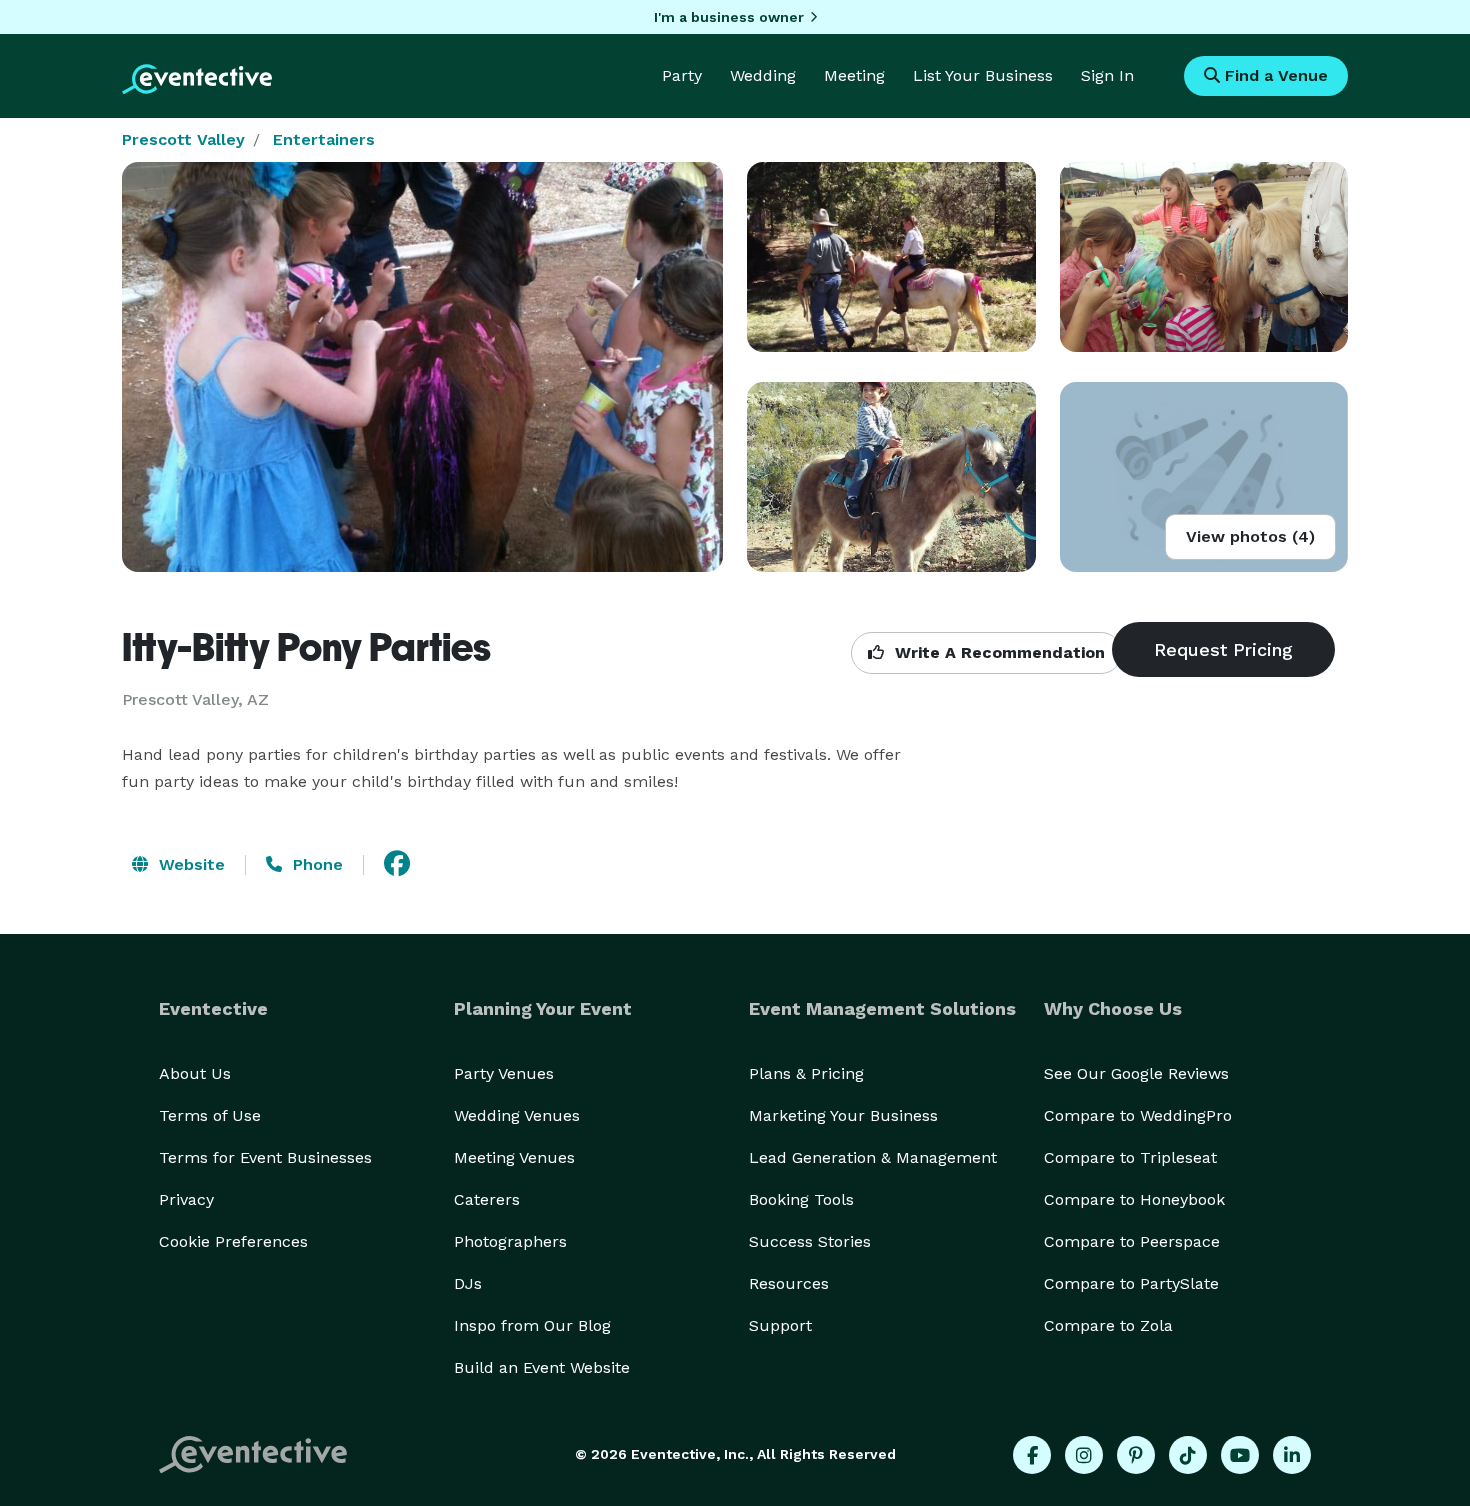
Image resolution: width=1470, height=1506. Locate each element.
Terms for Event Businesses (265, 1157)
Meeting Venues (514, 1157)
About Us (195, 1073)
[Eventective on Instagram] (1084, 1455)
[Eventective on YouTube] (1240, 1455)
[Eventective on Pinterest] (1136, 1455)
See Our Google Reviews (1136, 1073)
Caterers (487, 1199)
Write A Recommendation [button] (997, 652)
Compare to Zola (1108, 1325)
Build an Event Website (542, 1367)
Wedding (763, 75)
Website (189, 864)
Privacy (186, 1199)
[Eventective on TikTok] (1188, 1455)
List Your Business (983, 75)
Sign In (1107, 75)
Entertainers (324, 139)
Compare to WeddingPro (1138, 1115)
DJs (468, 1283)
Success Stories (810, 1241)
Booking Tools (801, 1199)
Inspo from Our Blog (532, 1325)
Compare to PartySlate (1131, 1283)
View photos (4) (1250, 536)
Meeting (854, 75)
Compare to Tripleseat (1130, 1157)
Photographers (510, 1241)
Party (682, 75)
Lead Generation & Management (873, 1157)
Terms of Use (210, 1115)
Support (780, 1325)
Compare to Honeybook (1134, 1199)
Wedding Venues (517, 1115)
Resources (789, 1283)
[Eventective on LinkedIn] (1292, 1455)
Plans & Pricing (806, 1073)
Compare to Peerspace (1132, 1241)
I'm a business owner (729, 17)
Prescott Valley (183, 139)
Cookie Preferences (233, 1241)
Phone (315, 864)
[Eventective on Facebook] (1032, 1455)
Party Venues (504, 1073)
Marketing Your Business (843, 1115)
